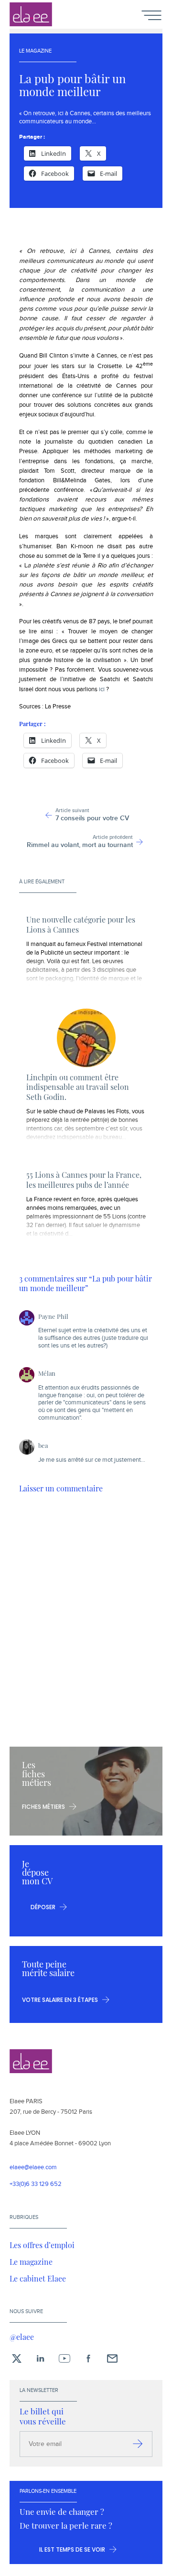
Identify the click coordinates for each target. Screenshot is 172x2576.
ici (102, 689)
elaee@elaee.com (33, 2168)
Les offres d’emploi (42, 2245)
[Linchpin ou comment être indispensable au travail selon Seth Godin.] (86, 1038)
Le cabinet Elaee (38, 2278)
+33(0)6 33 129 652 (36, 2184)
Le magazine (31, 2261)
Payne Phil (53, 1316)
